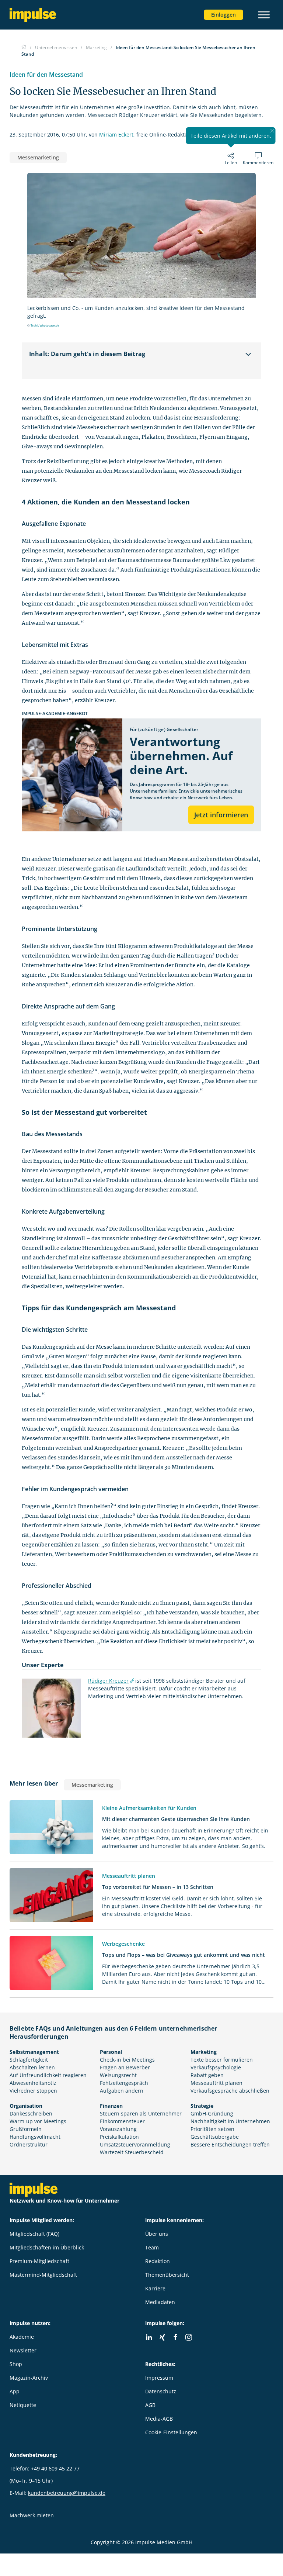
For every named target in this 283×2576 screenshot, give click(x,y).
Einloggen (223, 15)
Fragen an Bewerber (125, 2067)
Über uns (157, 2234)
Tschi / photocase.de (45, 325)
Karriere (155, 2288)
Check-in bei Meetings (127, 2060)
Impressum (159, 2378)
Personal (111, 2052)
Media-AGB (159, 2419)
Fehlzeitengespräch (124, 2083)
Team (152, 2247)
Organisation (26, 2106)
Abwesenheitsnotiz (33, 2083)
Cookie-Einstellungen (171, 2432)
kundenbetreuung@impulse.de (67, 2493)
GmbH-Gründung (212, 2113)
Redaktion (158, 2261)
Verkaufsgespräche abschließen (230, 2091)
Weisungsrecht (118, 2075)
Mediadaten (160, 2302)
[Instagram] (189, 2337)
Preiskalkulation (119, 2137)
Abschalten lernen (32, 2067)
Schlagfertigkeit (29, 2060)
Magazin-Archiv (29, 2378)
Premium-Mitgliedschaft (39, 2261)
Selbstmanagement (34, 2052)
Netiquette (23, 2405)
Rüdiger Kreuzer (108, 1681)
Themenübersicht (167, 2275)
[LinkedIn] (149, 2337)
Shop (16, 2364)
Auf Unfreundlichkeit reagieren (48, 2075)
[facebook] (175, 2337)
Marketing (204, 2052)
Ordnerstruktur (29, 2144)
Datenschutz (161, 2391)
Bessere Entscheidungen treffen (230, 2144)
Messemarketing (38, 157)
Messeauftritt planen (216, 2083)
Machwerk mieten (32, 2515)
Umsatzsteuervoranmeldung (135, 2144)
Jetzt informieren (221, 815)
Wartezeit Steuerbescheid (132, 2152)
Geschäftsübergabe (215, 2137)
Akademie (22, 2337)
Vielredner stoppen (33, 2091)
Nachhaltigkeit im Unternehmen (230, 2121)
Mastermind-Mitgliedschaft (43, 2275)
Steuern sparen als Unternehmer (141, 2113)
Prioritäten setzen (212, 2129)
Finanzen (111, 2106)
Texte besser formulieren (222, 2060)
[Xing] (162, 2337)
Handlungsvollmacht (35, 2137)
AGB (150, 2405)
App (15, 2391)
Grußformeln (26, 2129)
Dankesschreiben (31, 2113)
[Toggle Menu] (264, 15)
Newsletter (23, 2350)
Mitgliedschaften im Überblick (47, 2247)
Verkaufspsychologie (216, 2067)
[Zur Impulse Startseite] (24, 47)
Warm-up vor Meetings (38, 2121)
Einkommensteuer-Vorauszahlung (123, 2125)
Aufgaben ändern (122, 2091)
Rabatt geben (207, 2075)
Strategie (202, 2106)
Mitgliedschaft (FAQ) (34, 2234)
